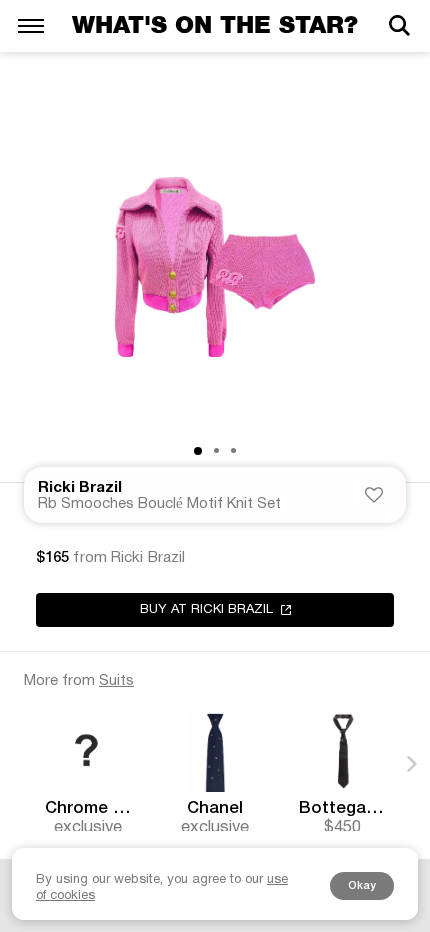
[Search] (399, 25)
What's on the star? (215, 25)
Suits (116, 681)
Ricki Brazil (80, 488)
